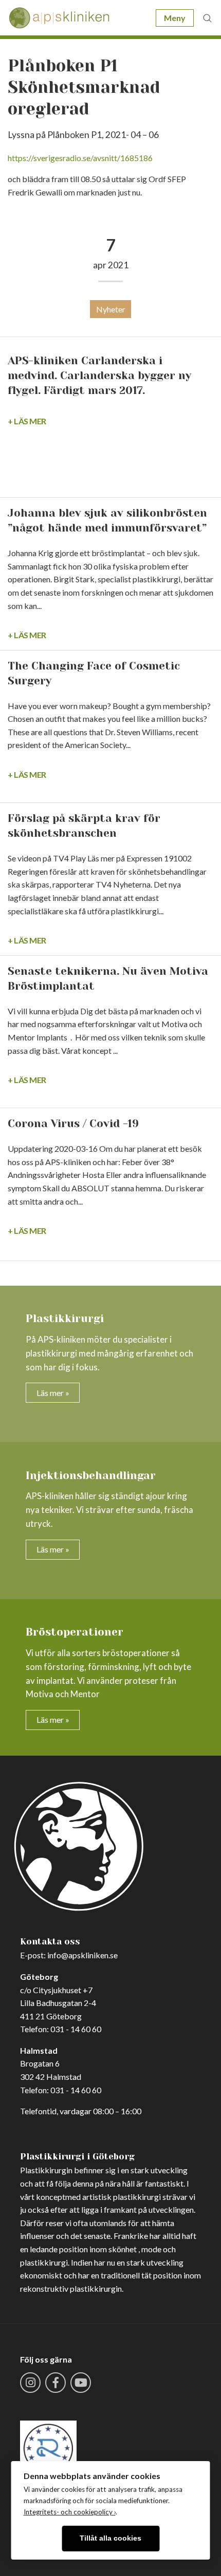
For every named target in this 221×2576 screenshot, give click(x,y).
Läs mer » (53, 1393)
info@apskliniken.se (82, 1955)
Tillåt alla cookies (110, 2538)
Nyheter (111, 309)
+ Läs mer (27, 421)
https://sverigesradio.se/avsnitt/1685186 (80, 158)
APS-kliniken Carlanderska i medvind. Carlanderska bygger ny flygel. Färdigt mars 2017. (99, 376)
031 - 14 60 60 (76, 2029)
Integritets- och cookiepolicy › (70, 2512)
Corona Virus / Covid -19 (73, 1124)
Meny (175, 18)
